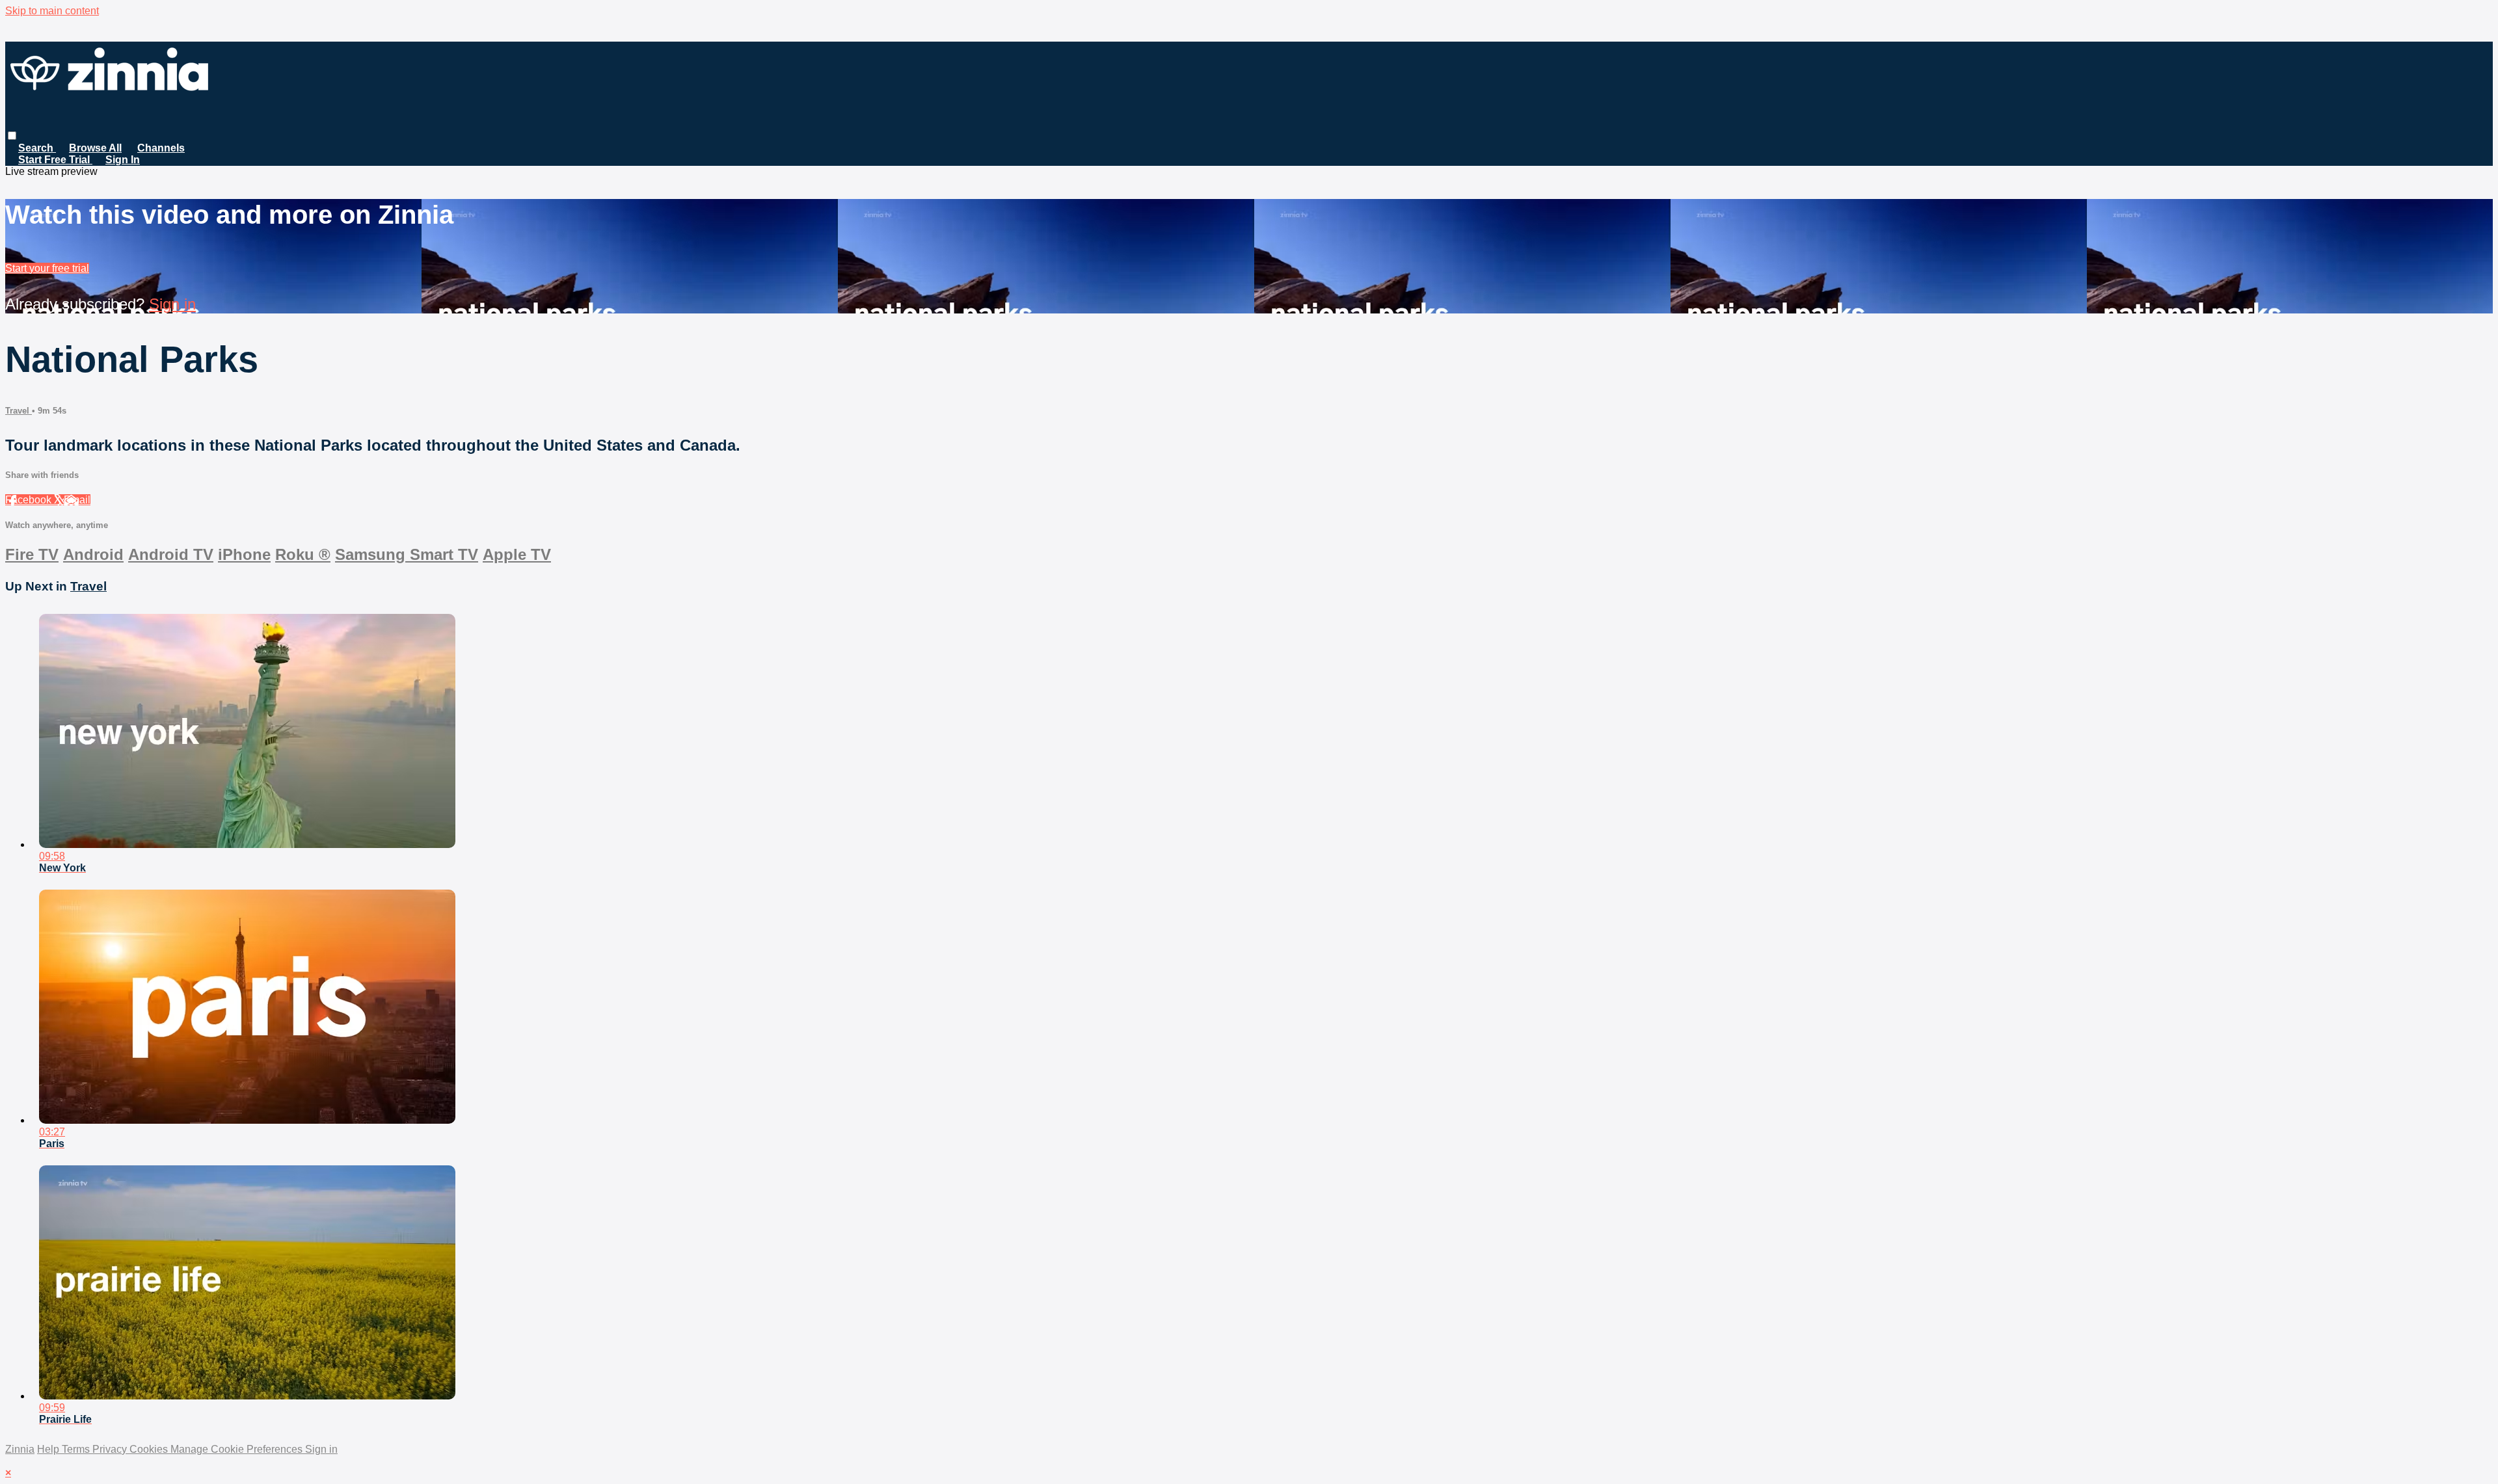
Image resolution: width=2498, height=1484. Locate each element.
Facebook (30, 500)
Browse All (95, 148)
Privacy (111, 1449)
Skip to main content (52, 11)
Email (77, 500)
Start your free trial (47, 268)
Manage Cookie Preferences (238, 1449)
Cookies (150, 1449)
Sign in (172, 304)
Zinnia (20, 1449)
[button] (12, 136)
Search (37, 148)
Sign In (123, 160)
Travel (19, 411)
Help (49, 1449)
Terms (77, 1449)
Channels (161, 148)
